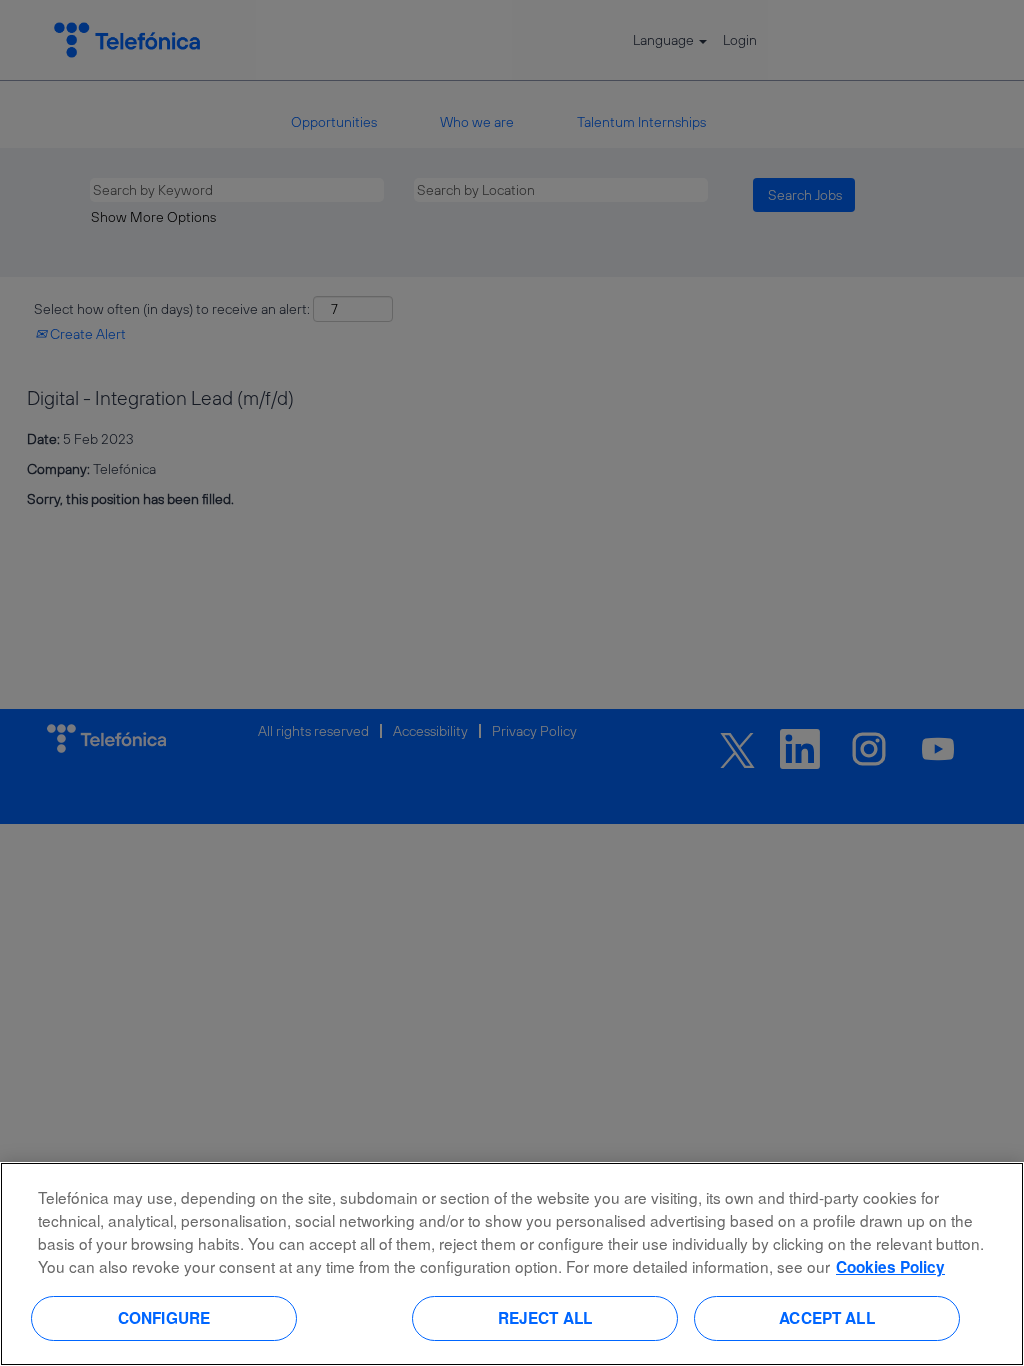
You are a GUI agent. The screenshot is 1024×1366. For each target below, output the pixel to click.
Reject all (545, 1318)
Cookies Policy (890, 1267)
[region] (512, 1264)
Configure (164, 1318)
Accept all (827, 1318)
